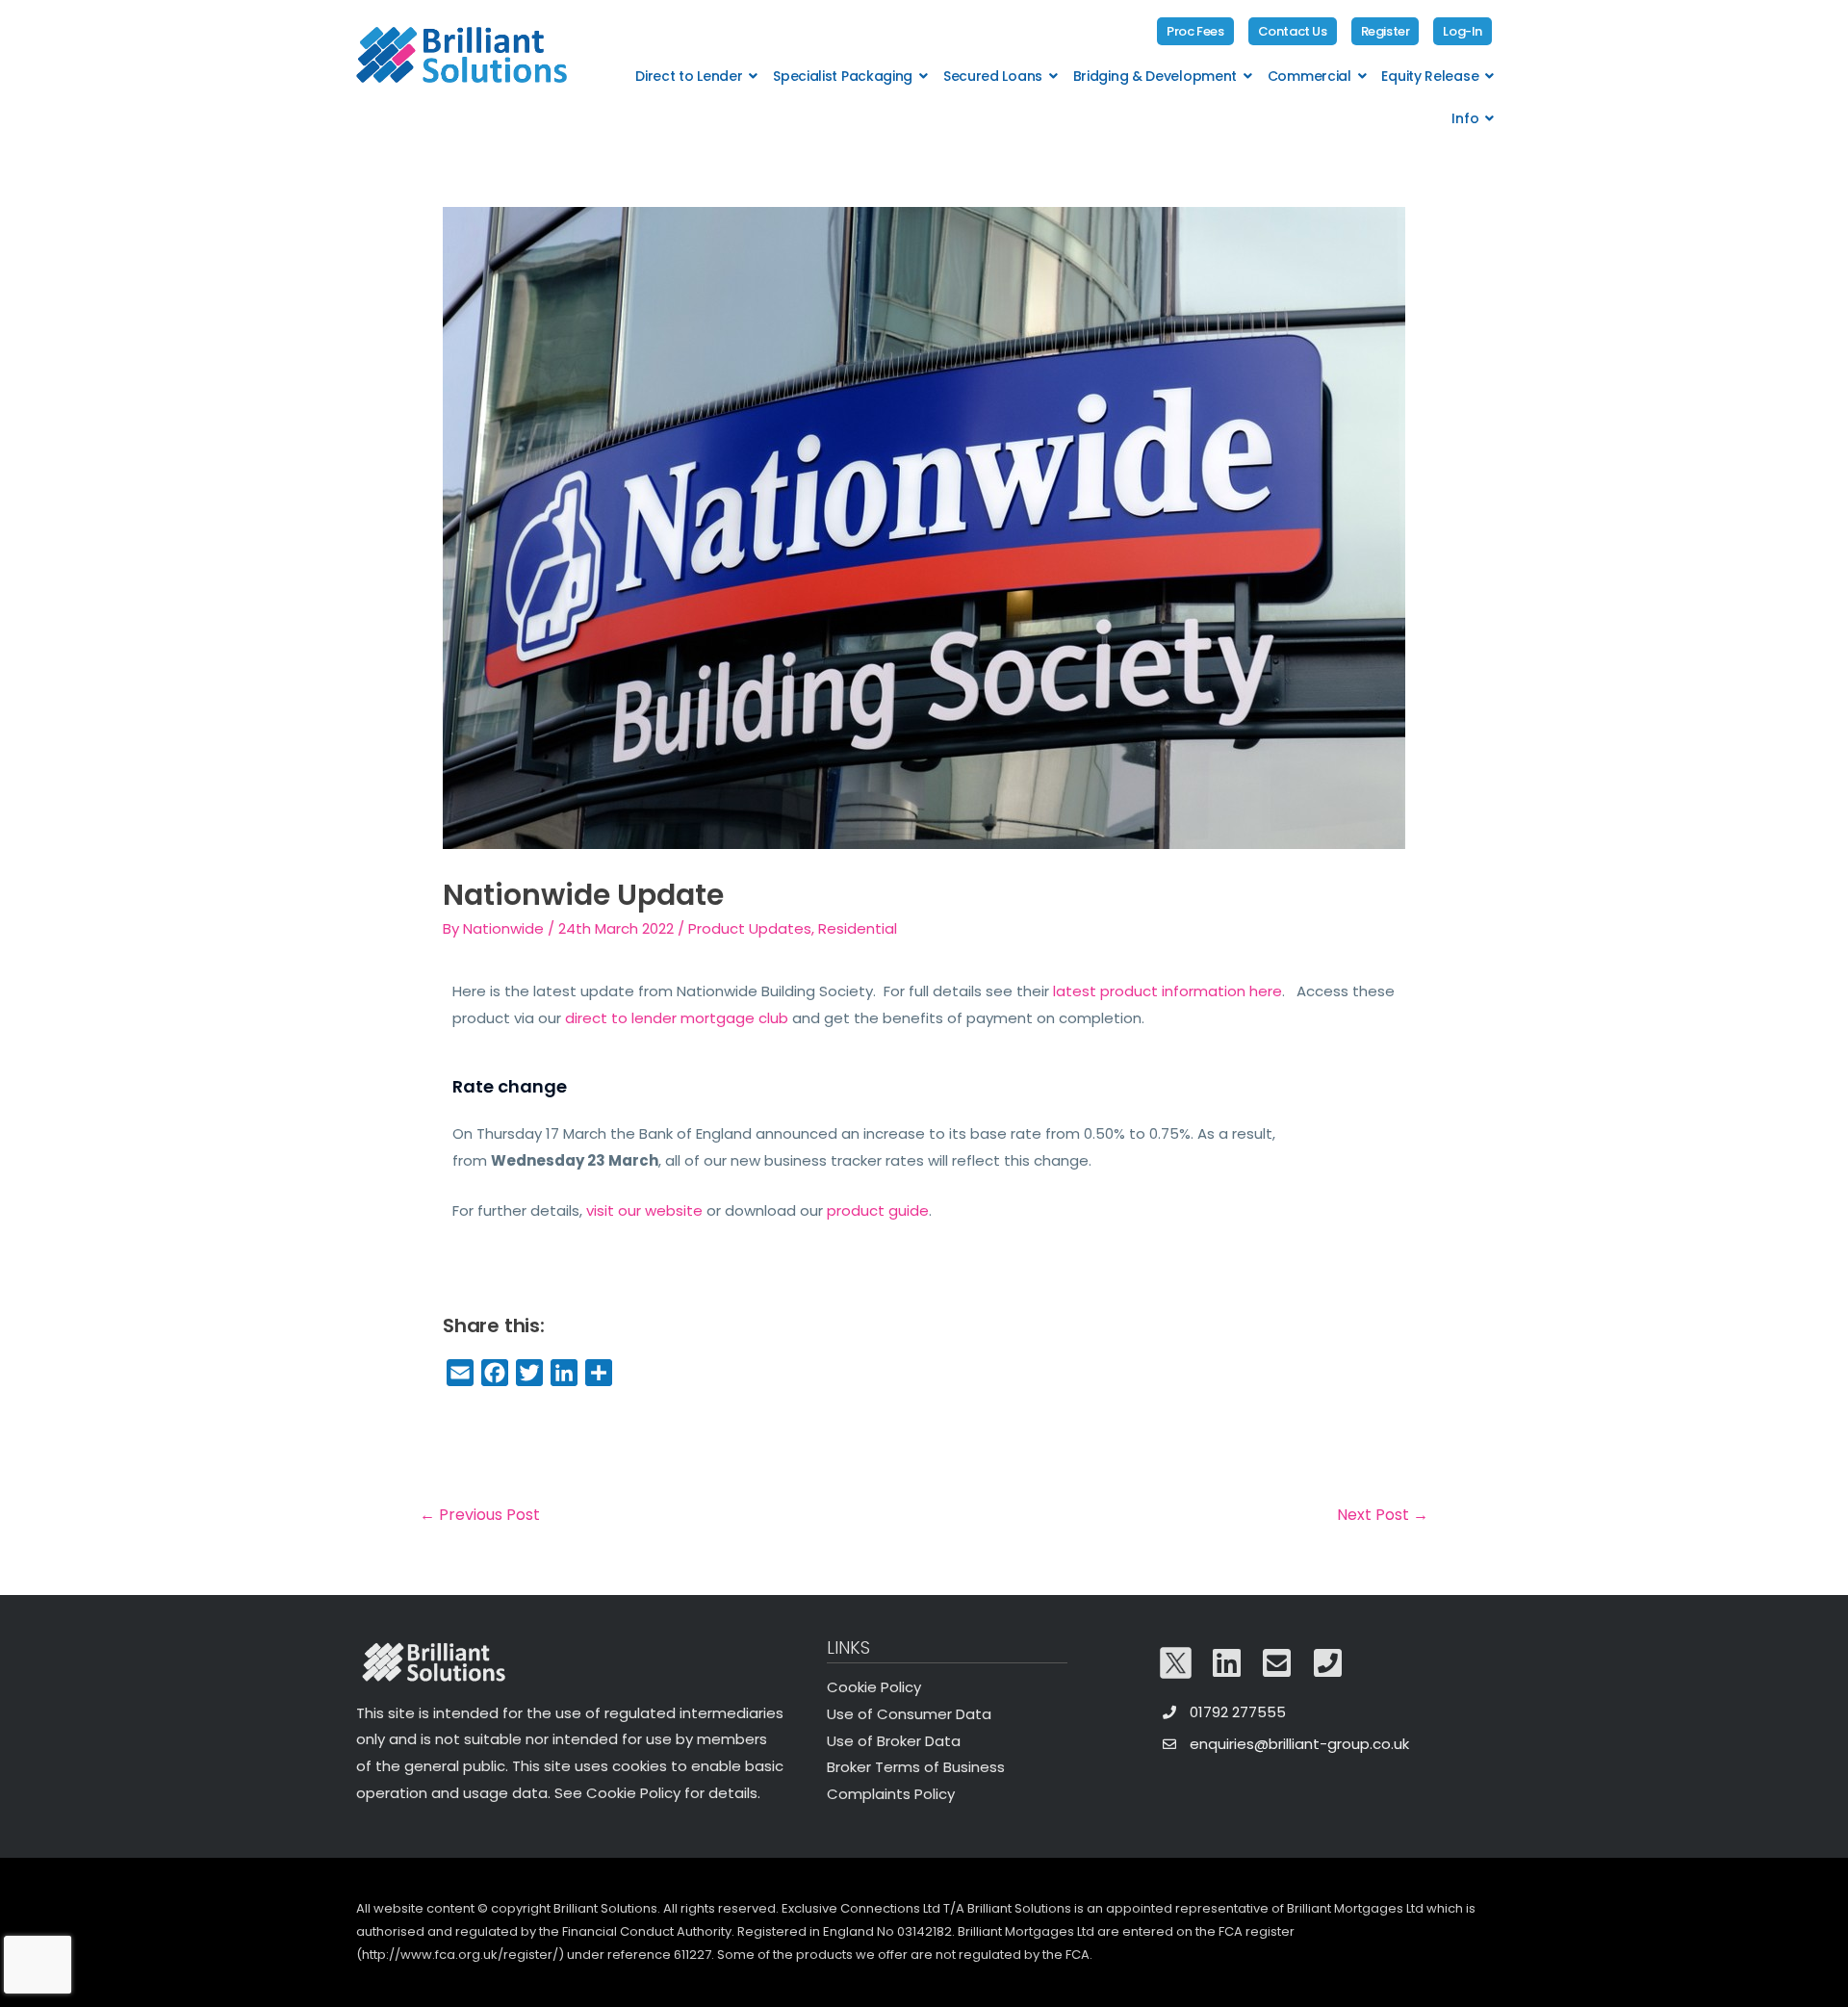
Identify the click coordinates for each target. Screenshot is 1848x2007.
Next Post (1383, 1515)
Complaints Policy (891, 1794)
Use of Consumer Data (909, 1714)
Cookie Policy (874, 1687)
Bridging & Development (1155, 76)
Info (1465, 118)
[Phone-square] (1328, 1663)
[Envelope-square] (1277, 1663)
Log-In (1463, 31)
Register (1386, 31)
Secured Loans (993, 76)
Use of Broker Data (894, 1741)
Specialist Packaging (843, 76)
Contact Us (1293, 31)
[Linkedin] (1227, 1663)
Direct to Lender (689, 76)
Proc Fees (1195, 31)
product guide (878, 1210)
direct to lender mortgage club (677, 1018)
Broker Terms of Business (916, 1767)
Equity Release (1430, 76)
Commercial (1309, 76)
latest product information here (1168, 991)
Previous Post (480, 1515)
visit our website (644, 1210)
